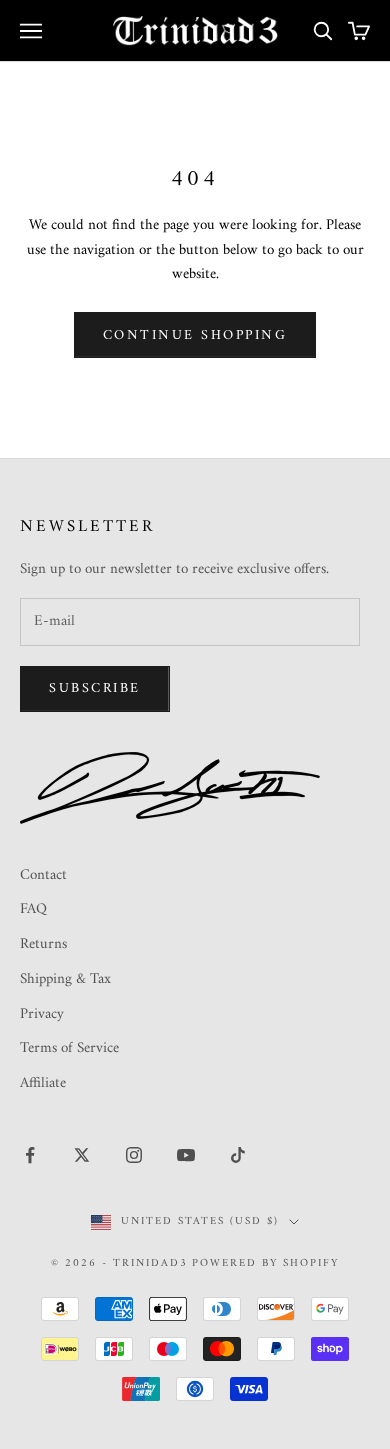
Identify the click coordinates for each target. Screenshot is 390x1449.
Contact (43, 875)
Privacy (42, 1014)
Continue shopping (195, 335)
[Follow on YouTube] (186, 1155)
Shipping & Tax (65, 979)
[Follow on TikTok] (238, 1155)
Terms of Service (69, 1048)
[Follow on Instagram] (134, 1155)
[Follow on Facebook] (30, 1155)
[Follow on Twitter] (82, 1155)
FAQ (33, 909)
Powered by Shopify (265, 1263)
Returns (43, 944)
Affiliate (43, 1083)
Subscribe (95, 688)
